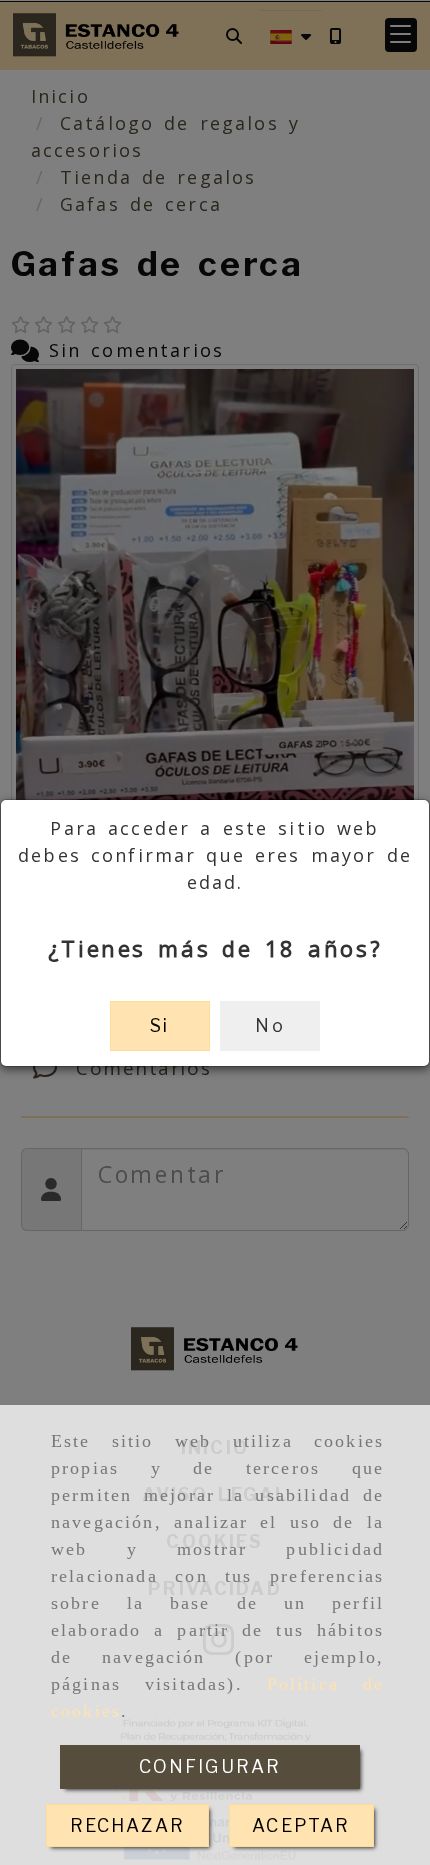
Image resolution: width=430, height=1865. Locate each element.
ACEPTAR (301, 1825)
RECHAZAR (127, 1825)
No (269, 1025)
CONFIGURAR (210, 1766)
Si (159, 1025)
